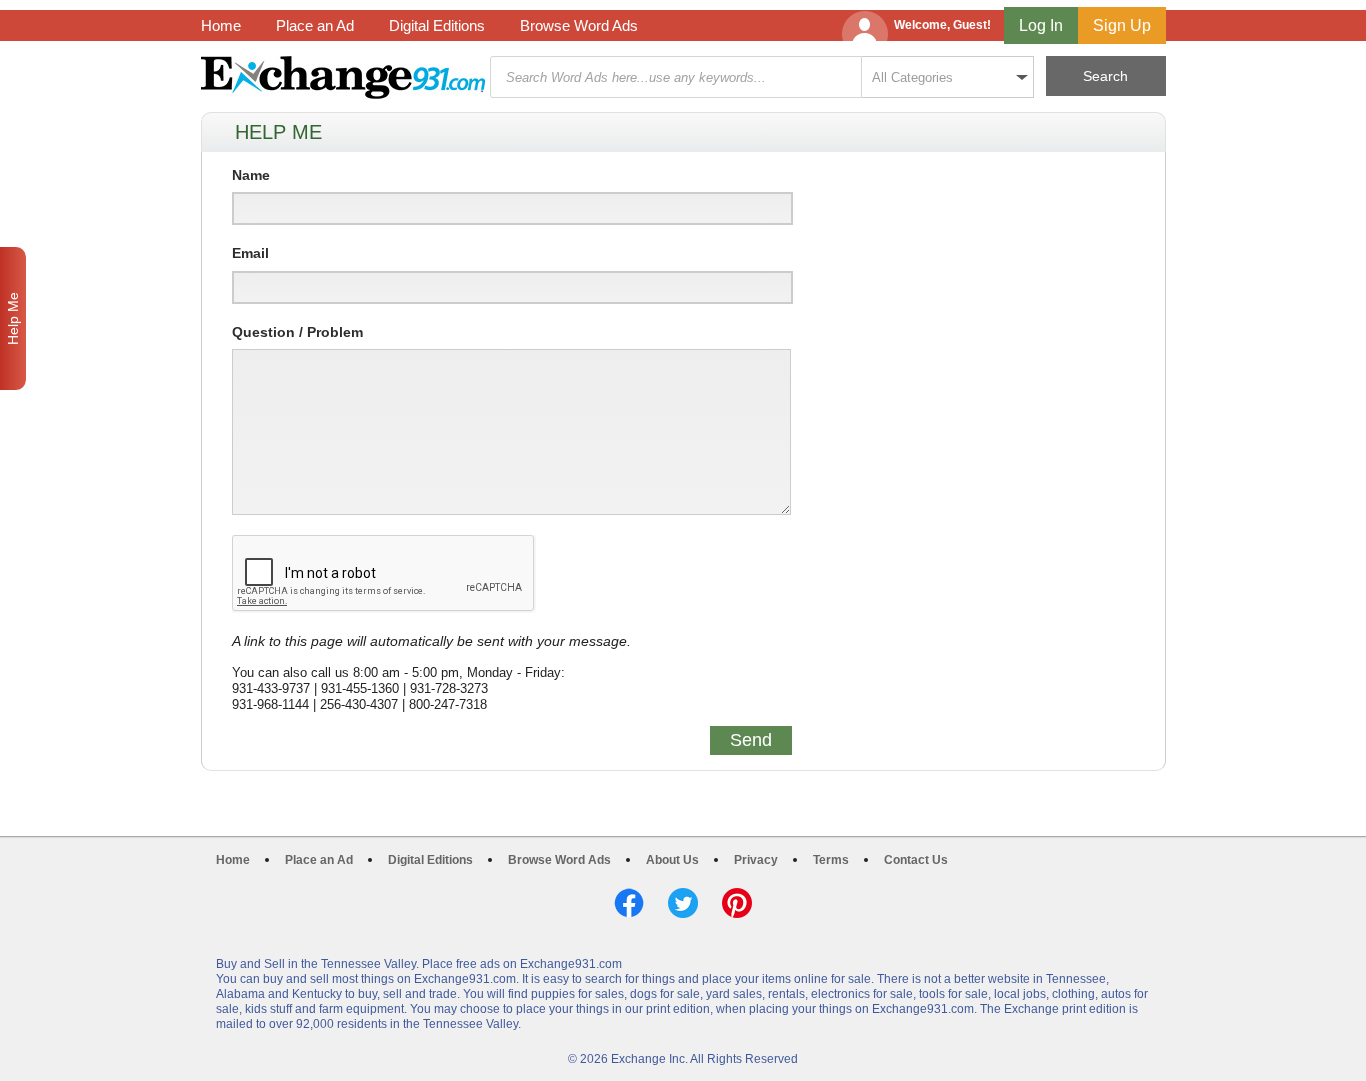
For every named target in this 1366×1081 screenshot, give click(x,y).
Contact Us (916, 860)
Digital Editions (437, 25)
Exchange (343, 77)
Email (250, 253)
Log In (1041, 25)
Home (221, 25)
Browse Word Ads (579, 25)
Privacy (756, 860)
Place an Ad (315, 25)
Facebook (629, 903)
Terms (831, 860)
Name (251, 175)
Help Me (13, 318)
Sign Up (1122, 25)
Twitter (683, 903)
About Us (672, 860)
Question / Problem (297, 332)
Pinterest (737, 903)
